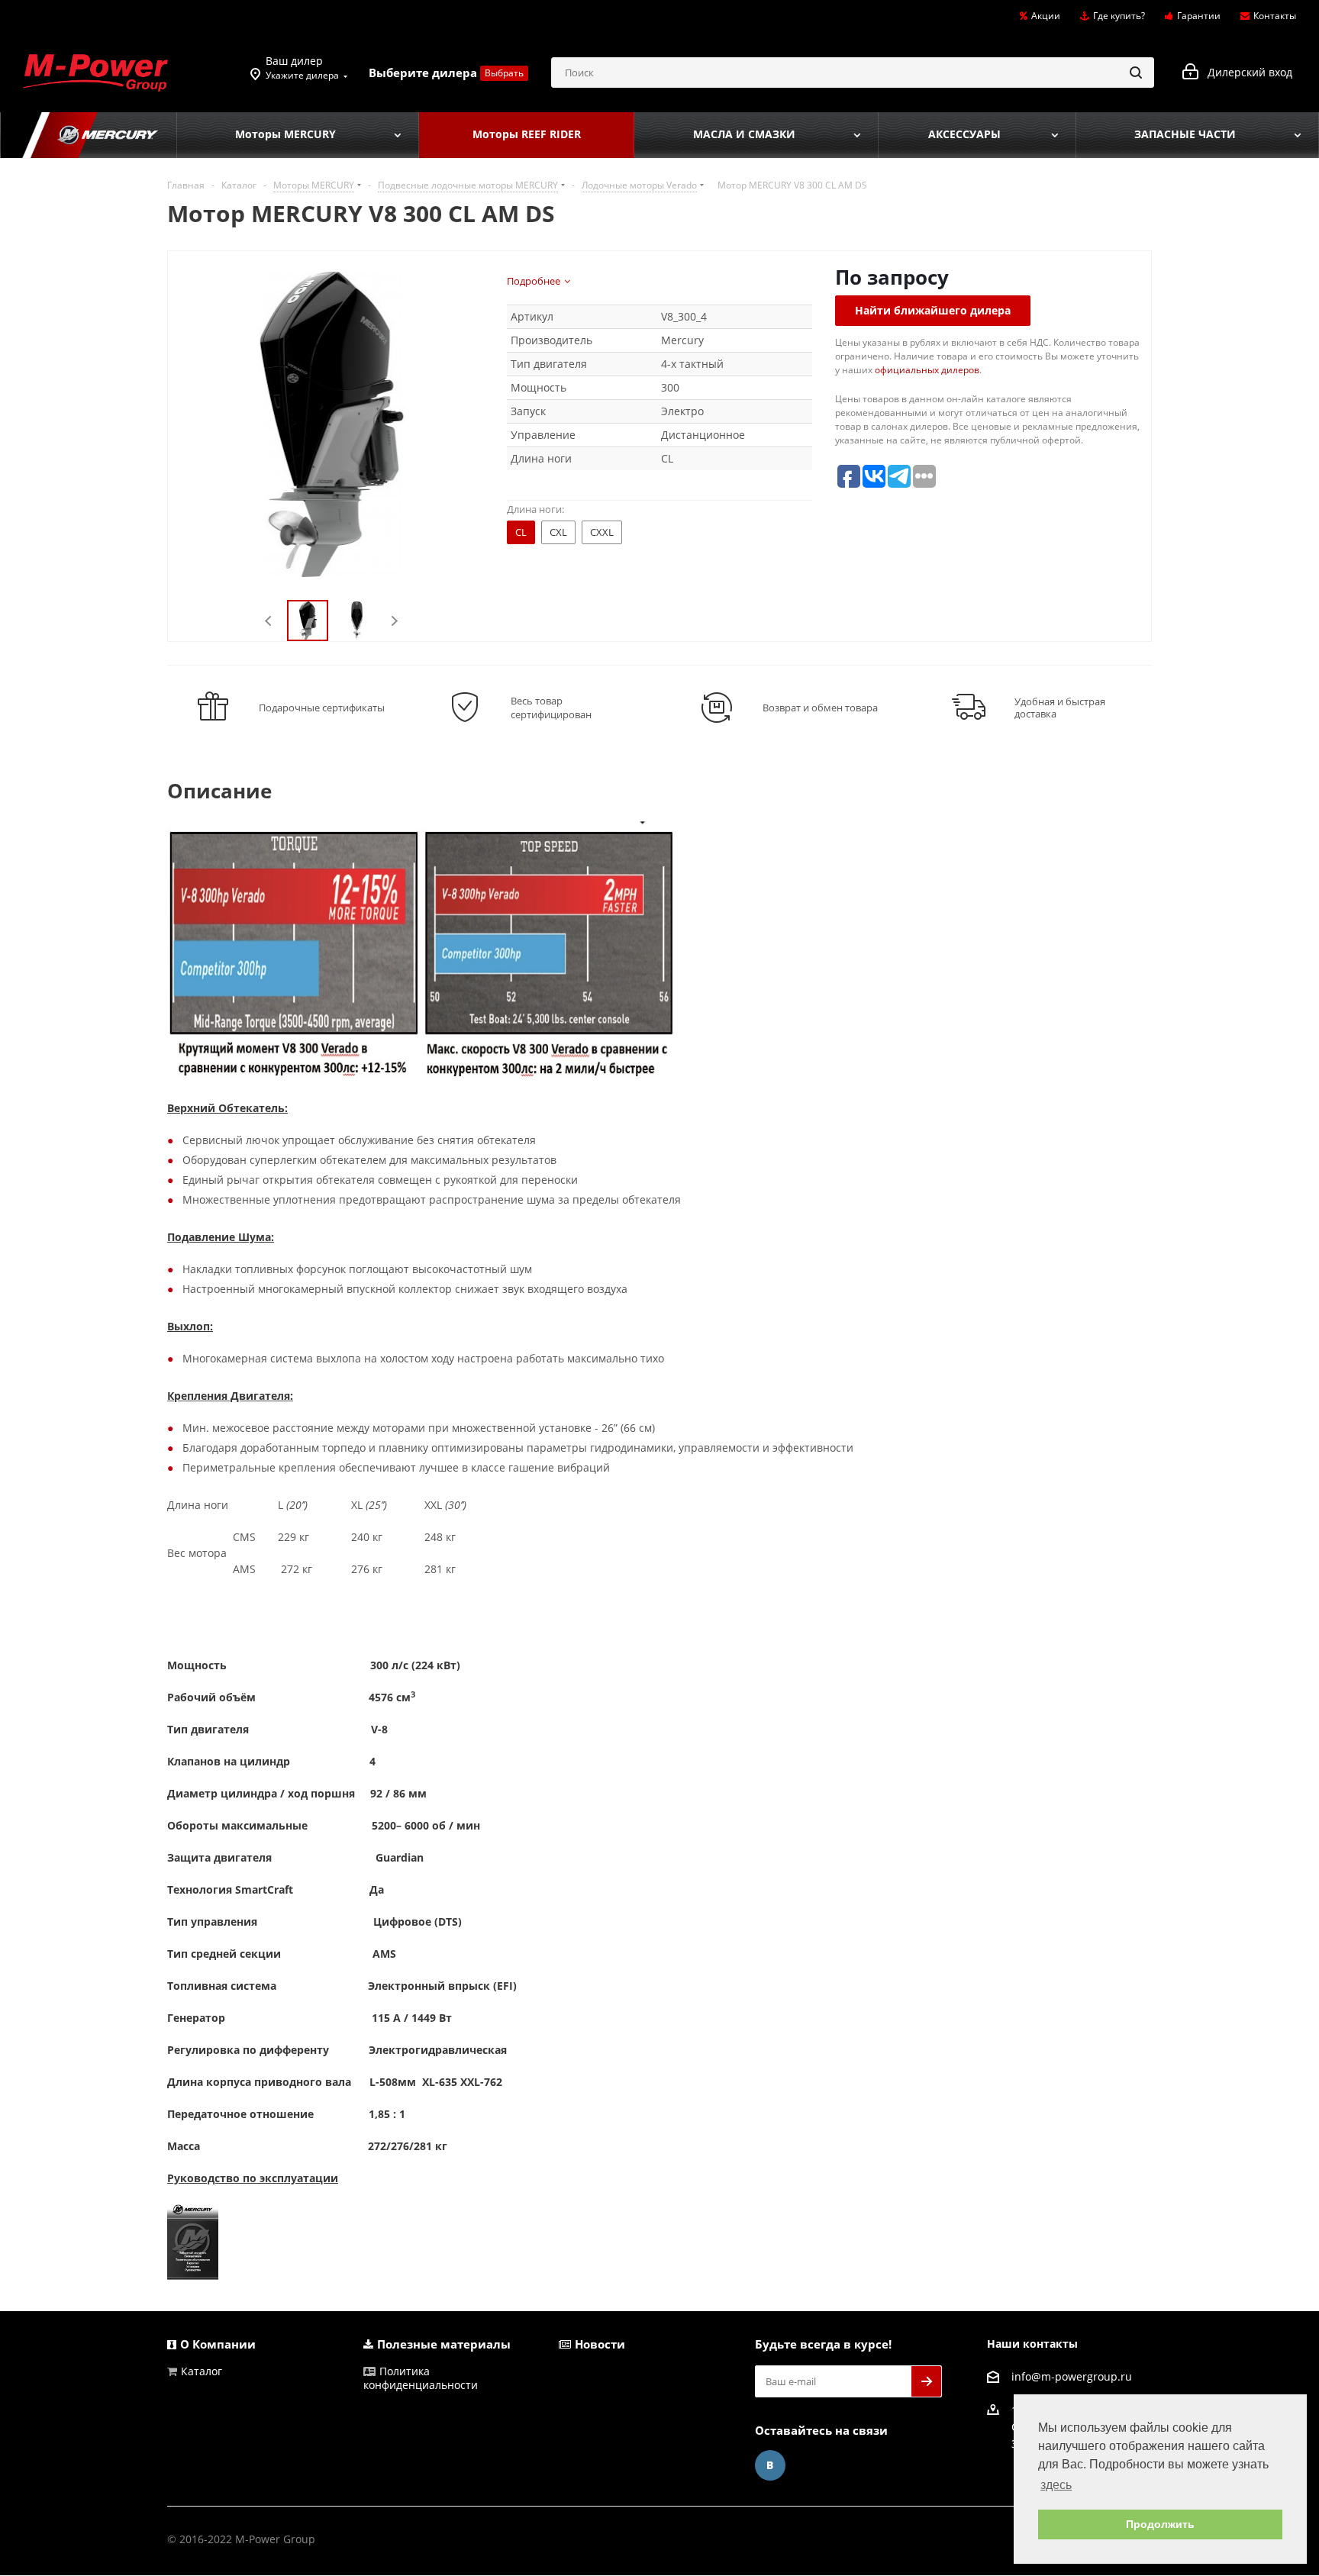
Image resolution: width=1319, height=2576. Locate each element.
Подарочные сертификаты (322, 708)
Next (394, 621)
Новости (600, 2344)
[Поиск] (1136, 73)
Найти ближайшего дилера (933, 310)
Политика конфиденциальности (421, 2378)
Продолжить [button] (1160, 2524)
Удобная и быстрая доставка (1060, 708)
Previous (269, 621)
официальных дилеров (927, 370)
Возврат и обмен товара (820, 708)
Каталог (202, 2371)
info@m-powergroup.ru (1072, 2376)
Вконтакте (770, 2465)
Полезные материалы (444, 2344)
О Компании (218, 2344)
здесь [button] (1056, 2485)
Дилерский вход (1245, 72)
